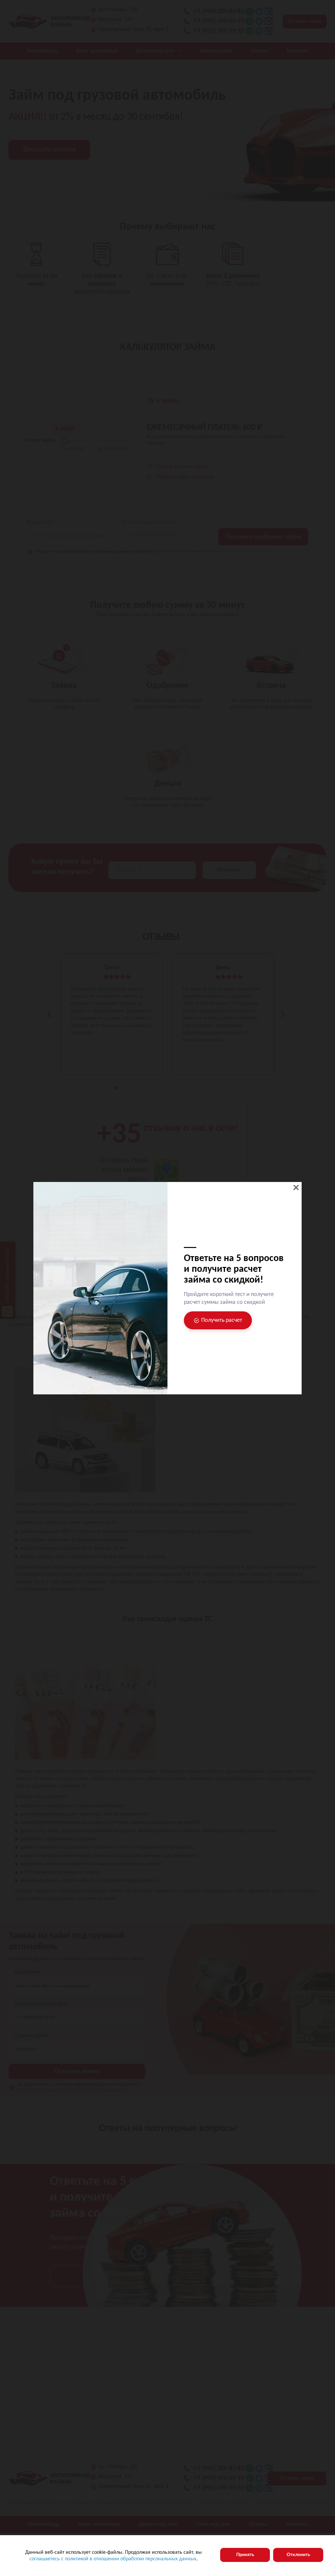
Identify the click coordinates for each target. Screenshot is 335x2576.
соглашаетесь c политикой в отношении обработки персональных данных (113, 2559)
